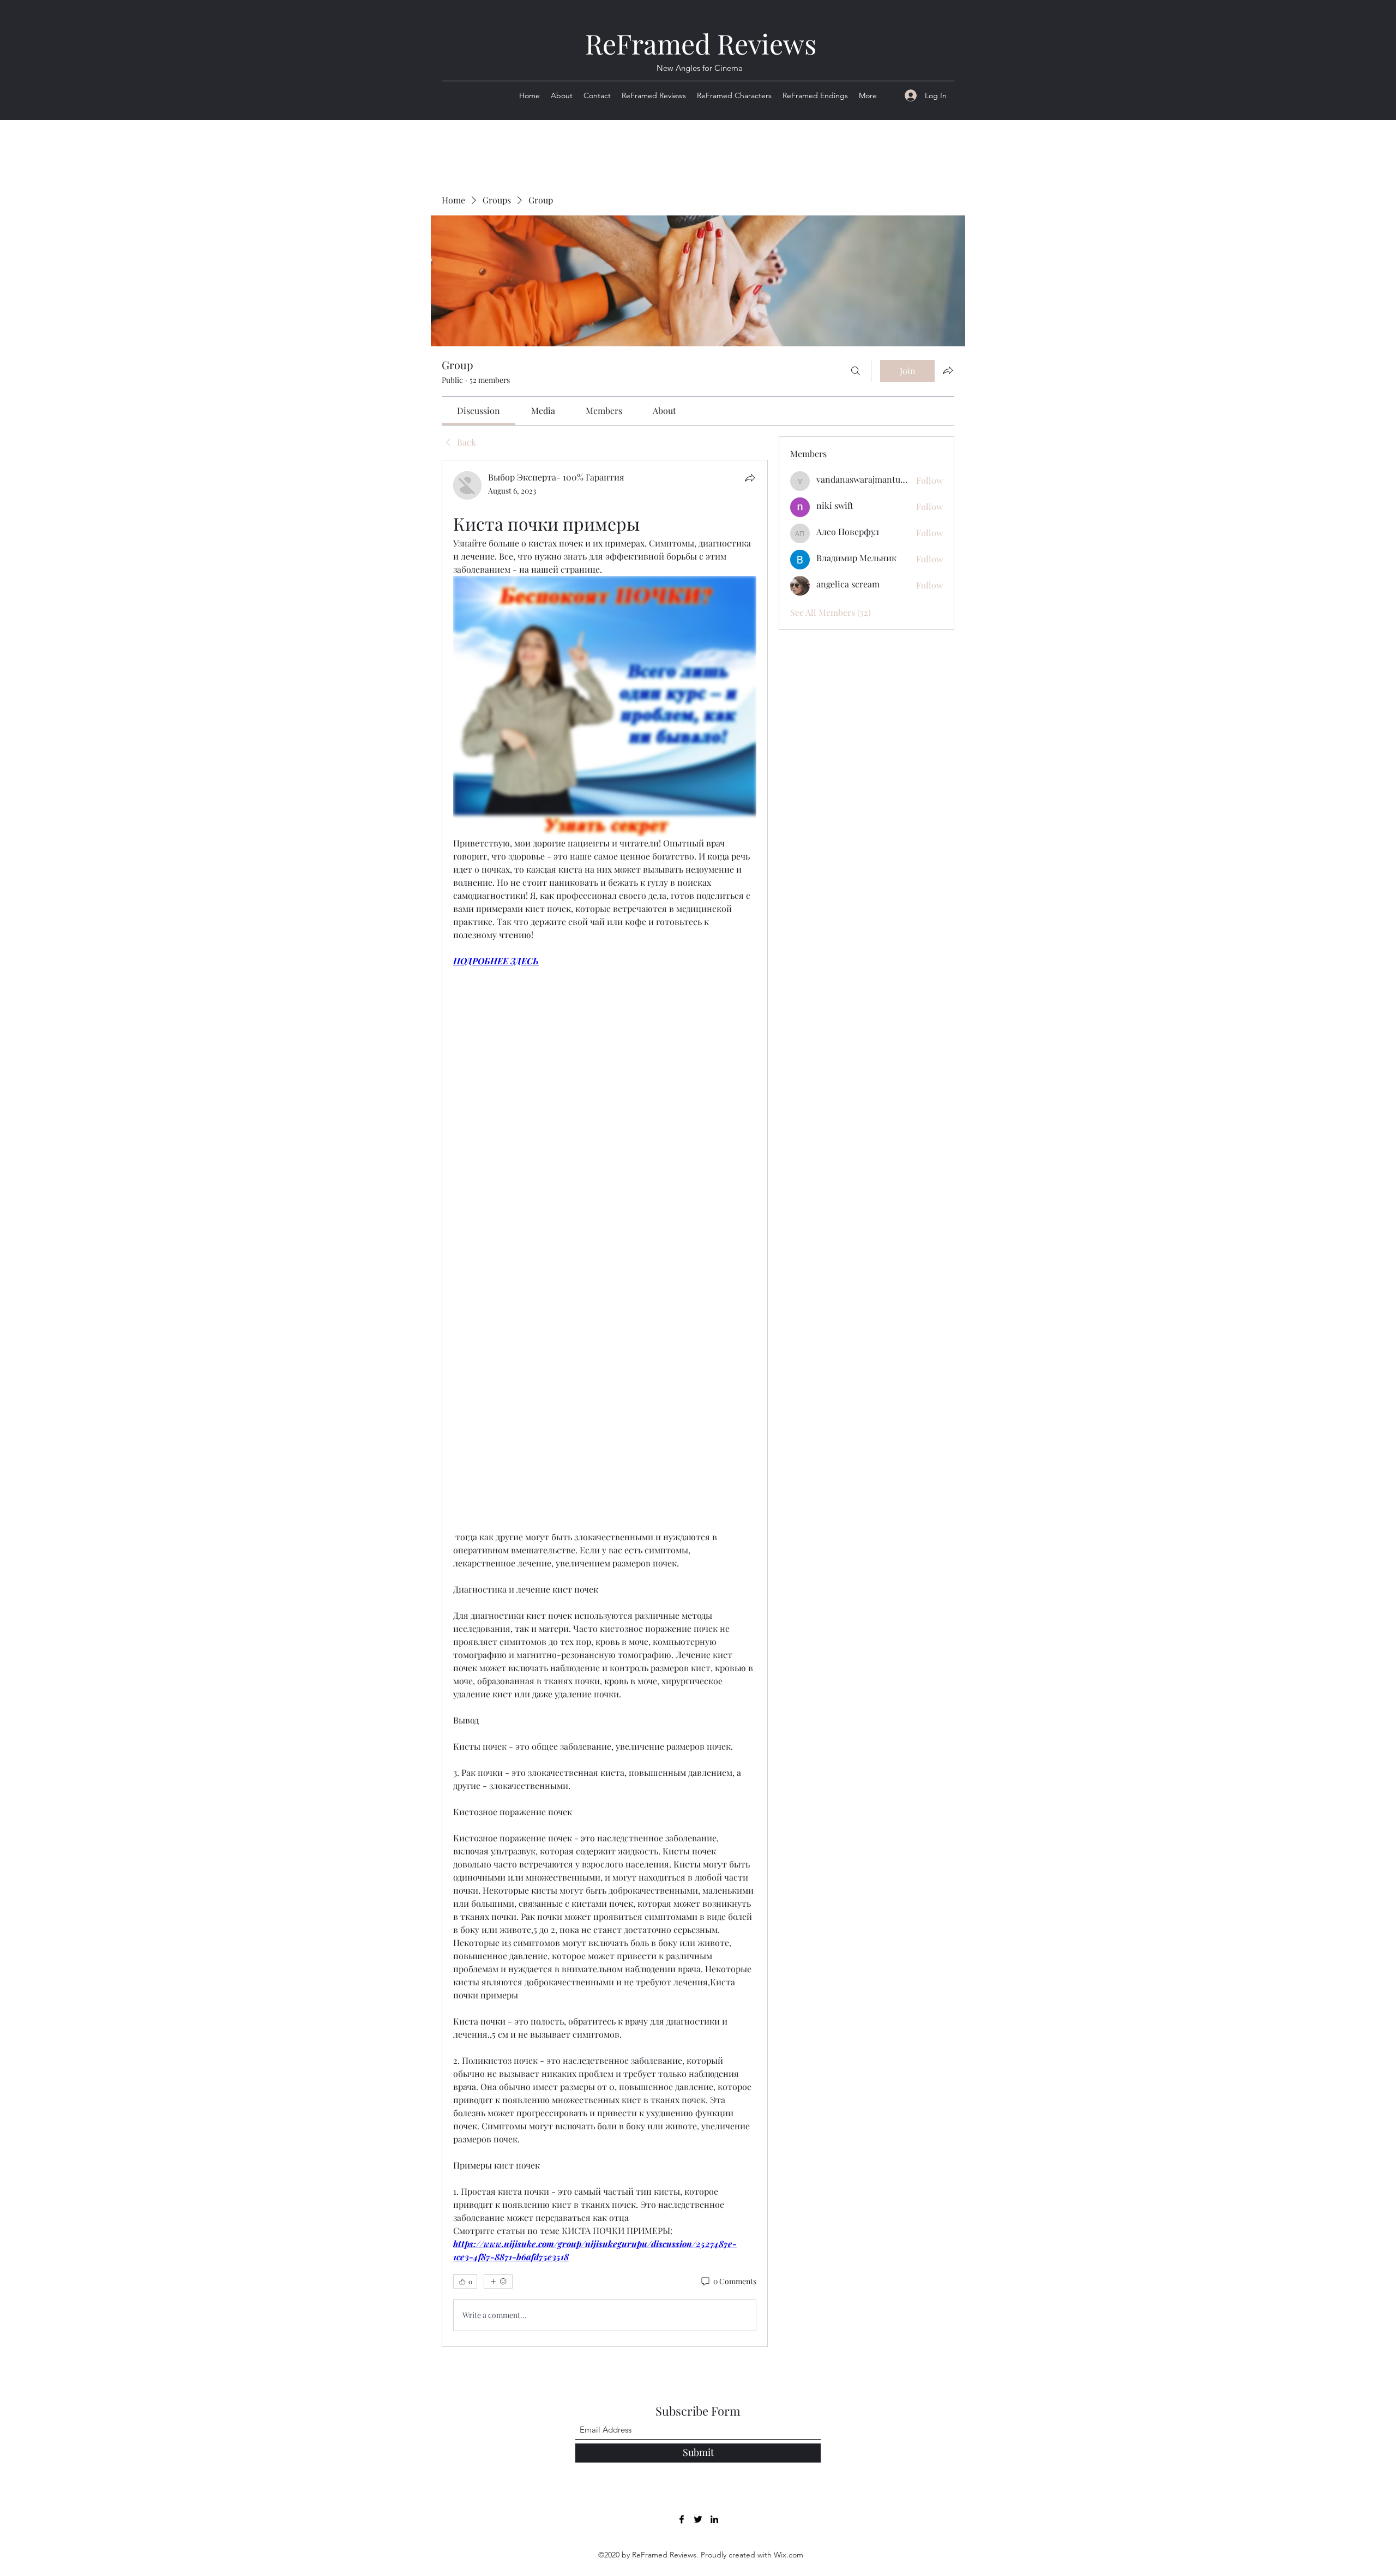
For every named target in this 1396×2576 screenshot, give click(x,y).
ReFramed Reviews (701, 43)
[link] (479, 410)
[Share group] (948, 370)
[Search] (856, 371)
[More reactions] (498, 2281)
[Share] (750, 478)
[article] (605, 1403)
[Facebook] (682, 2519)
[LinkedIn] (714, 2519)
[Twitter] (698, 2519)
